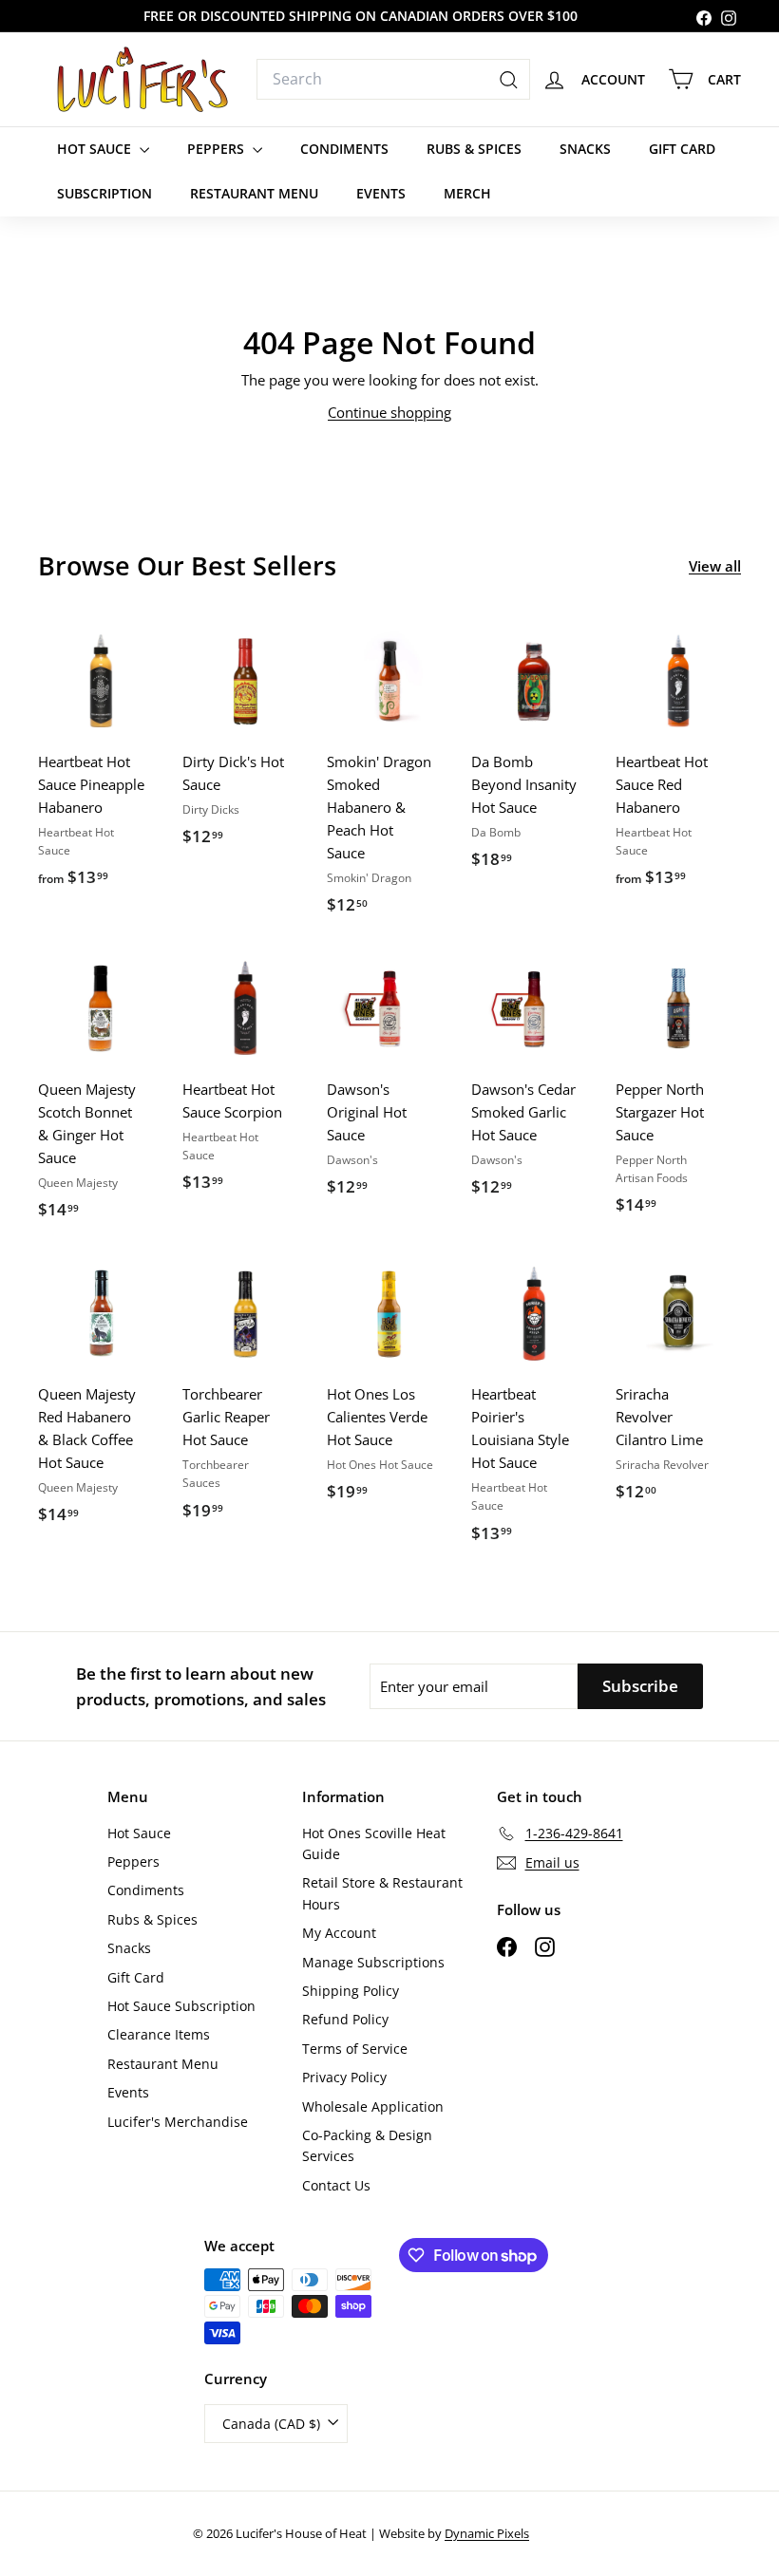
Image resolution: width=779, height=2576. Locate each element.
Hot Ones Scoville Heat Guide (374, 1843)
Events (381, 193)
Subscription (104, 193)
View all (715, 566)
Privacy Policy (344, 2077)
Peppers (218, 149)
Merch (467, 193)
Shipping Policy (351, 1991)
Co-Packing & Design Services (367, 2145)
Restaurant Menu (254, 193)
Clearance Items (159, 2034)
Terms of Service (355, 2049)
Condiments (344, 149)
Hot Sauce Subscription (181, 2006)
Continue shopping (389, 412)
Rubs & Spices (474, 149)
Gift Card (682, 149)
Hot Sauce (96, 149)
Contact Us (336, 2185)
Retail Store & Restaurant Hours (382, 1893)
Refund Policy (345, 2019)
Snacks (585, 149)
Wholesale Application (373, 2106)
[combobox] (393, 80)
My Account (339, 1933)
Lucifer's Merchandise (178, 2122)
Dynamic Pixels (487, 2533)
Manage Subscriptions (373, 1962)
